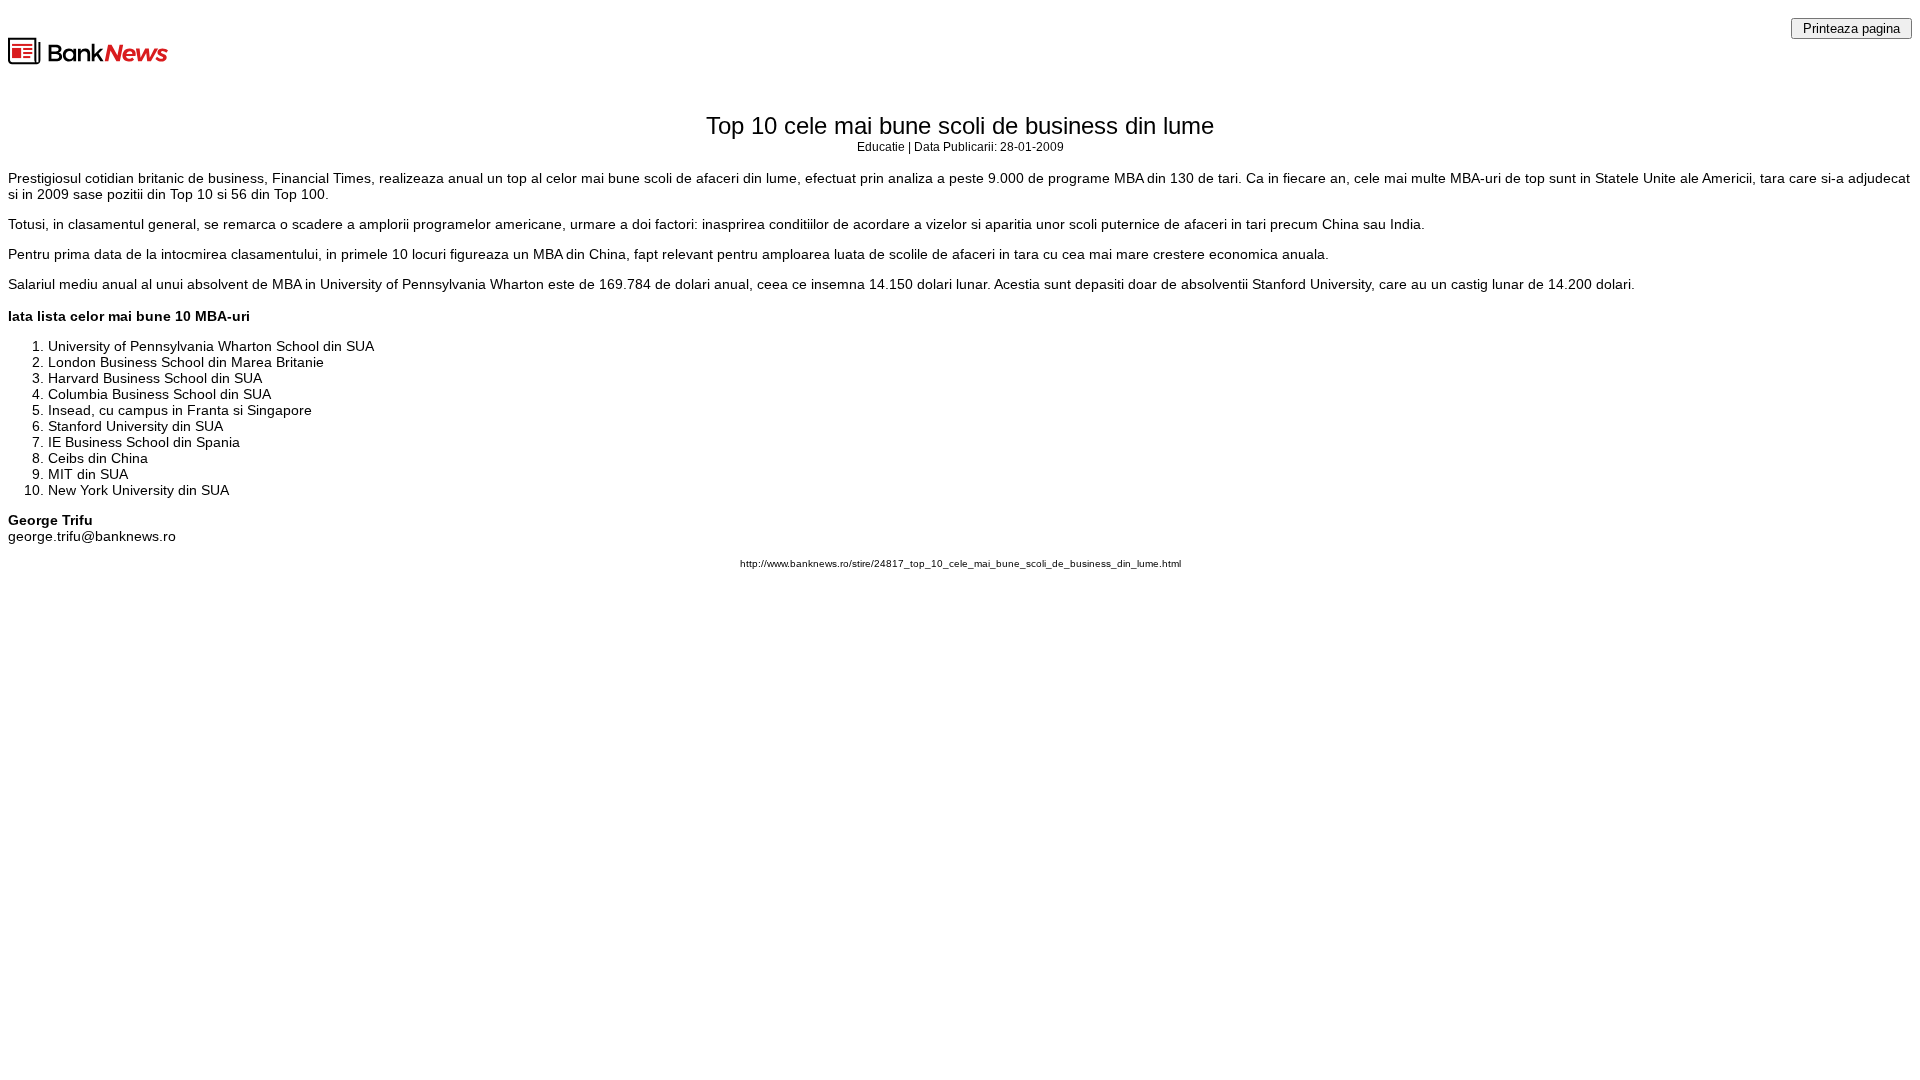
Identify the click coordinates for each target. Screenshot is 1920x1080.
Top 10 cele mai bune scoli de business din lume (960, 125)
